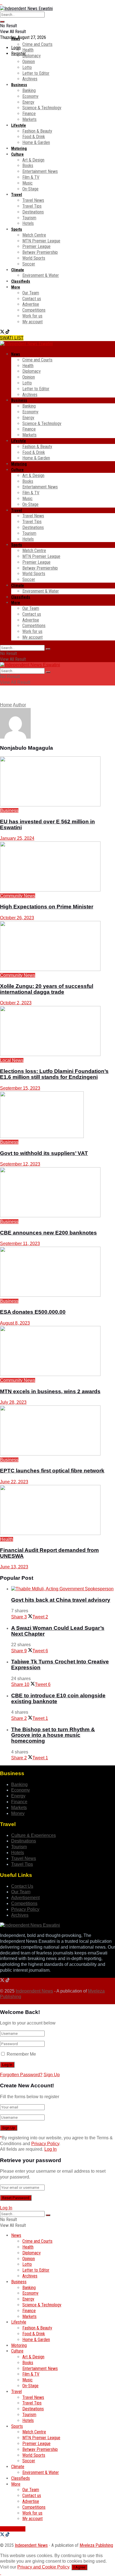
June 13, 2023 (14, 1567)
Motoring (19, 148)
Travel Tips (32, 206)
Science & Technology (42, 108)
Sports (17, 229)
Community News (18, 896)
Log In (51, 2149)
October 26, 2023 (17, 918)
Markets (29, 119)
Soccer (29, 264)
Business (19, 85)
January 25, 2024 (17, 838)
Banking (29, 90)
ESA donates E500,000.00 (33, 1312)
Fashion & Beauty (37, 131)
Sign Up (52, 2075)
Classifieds (21, 281)
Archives (30, 79)
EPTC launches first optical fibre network (52, 1471)
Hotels (28, 223)
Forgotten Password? (21, 2075)
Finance (29, 114)
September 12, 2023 (20, 1164)
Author (19, 705)
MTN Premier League (41, 241)
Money (18, 1813)
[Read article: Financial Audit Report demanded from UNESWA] (57, 1511)
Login (16, 48)
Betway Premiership (40, 252)
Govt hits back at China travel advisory (61, 1600)
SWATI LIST (12, 338)
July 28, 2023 (13, 1402)
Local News (12, 1060)
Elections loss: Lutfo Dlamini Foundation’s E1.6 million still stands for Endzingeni (54, 1074)
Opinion (29, 62)
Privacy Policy (25, 1909)
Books (28, 166)
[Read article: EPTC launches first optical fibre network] (57, 1431)
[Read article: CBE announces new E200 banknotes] (57, 1193)
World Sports (34, 258)
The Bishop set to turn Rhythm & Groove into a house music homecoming (53, 1735)
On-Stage (30, 189)
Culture (17, 154)
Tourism (29, 218)
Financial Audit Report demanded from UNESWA (49, 1553)
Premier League (36, 246)
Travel (17, 195)
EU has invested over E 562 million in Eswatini (47, 824)
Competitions (34, 310)
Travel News (33, 200)
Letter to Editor (36, 73)
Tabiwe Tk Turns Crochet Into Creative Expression (60, 1665)
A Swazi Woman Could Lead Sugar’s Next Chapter (58, 1631)
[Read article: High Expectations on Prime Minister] (57, 867)
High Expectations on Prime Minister (47, 907)
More (16, 287)
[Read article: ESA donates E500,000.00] (57, 1273)
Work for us (32, 316)
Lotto (27, 67)
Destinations (33, 212)
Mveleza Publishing (96, 2545)
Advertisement (25, 1898)
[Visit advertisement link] (1, 3)
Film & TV (31, 177)
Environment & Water (41, 275)
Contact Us (22, 1886)
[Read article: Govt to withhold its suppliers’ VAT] (57, 1116)
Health (28, 50)
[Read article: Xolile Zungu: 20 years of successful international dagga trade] (57, 947)
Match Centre (34, 235)
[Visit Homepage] (26, 8)
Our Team (31, 293)
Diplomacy (32, 56)
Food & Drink (34, 137)
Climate (18, 270)
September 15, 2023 (20, 1088)
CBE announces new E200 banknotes (48, 1233)
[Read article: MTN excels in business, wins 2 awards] (57, 1352)
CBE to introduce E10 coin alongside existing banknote (58, 1698)
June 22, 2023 (14, 1482)
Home (6, 705)
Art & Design (33, 160)
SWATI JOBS (13, 2529)
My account (33, 322)
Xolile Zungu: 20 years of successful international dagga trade (47, 989)
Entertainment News (40, 171)
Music (27, 183)
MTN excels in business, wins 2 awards (50, 1391)
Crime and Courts (37, 44)
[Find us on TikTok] (8, 332)
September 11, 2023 (20, 1244)
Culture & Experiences (33, 1835)
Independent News (34, 1991)
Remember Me (21, 2054)
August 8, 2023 (15, 1323)
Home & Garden (36, 142)
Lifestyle (19, 125)
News (16, 39)
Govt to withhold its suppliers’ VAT (44, 1153)
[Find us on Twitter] (3, 332)
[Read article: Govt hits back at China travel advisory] (63, 1589)
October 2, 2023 (16, 1003)
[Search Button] (2, 22)
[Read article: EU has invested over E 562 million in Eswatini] (57, 782)
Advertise (31, 304)
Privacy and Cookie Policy (43, 2567)
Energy (28, 102)
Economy (30, 96)
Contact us (32, 299)
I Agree (79, 2567)
